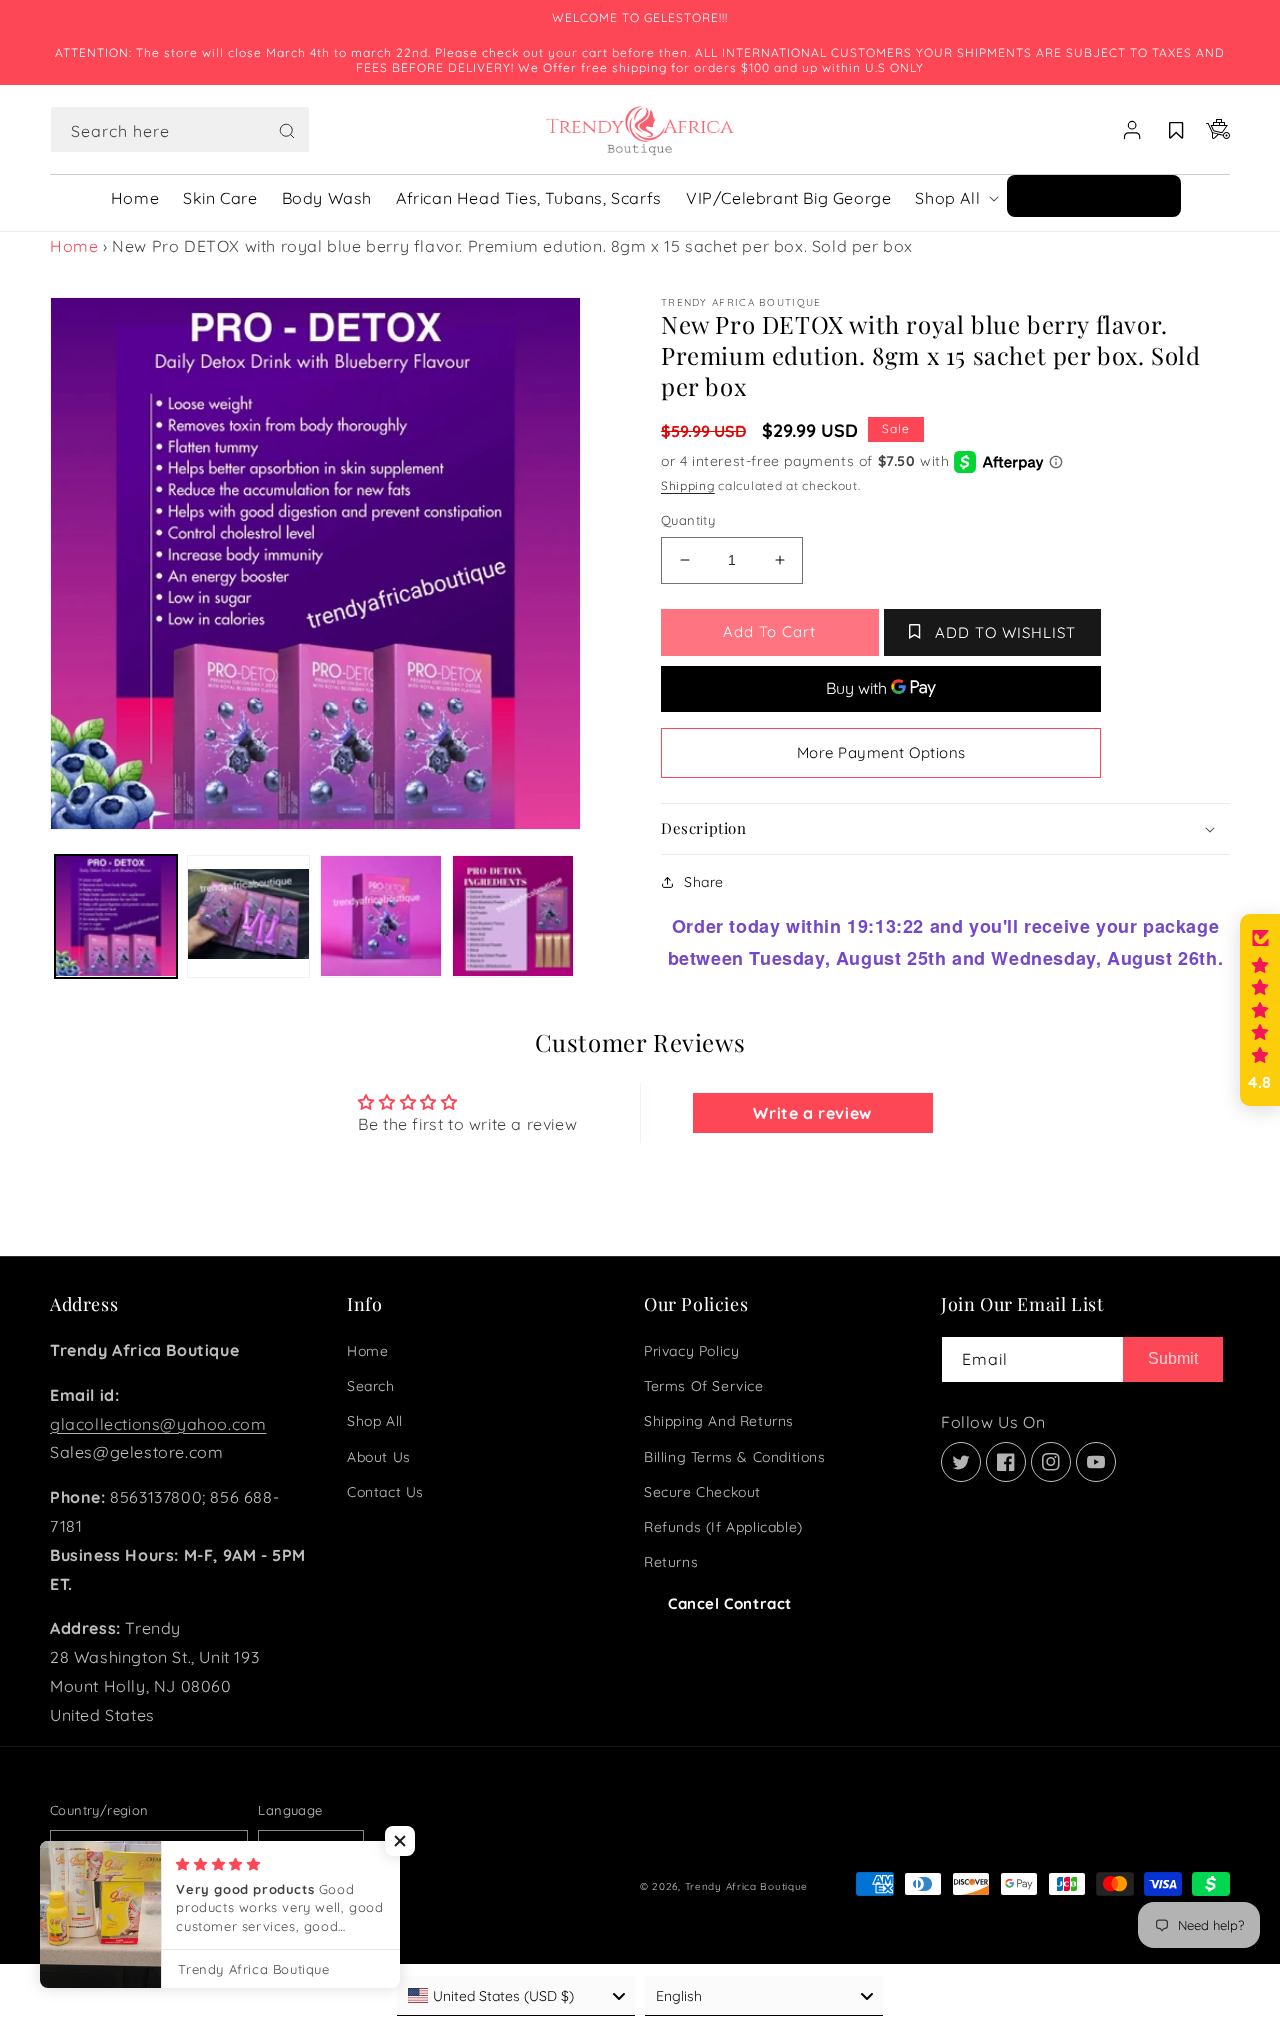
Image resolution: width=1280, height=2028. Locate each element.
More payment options (881, 752)
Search (371, 1386)
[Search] (287, 131)
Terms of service (704, 1386)
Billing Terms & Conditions (735, 1457)
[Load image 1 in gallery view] (116, 916)
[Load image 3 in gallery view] (381, 916)
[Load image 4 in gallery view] (513, 916)
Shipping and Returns (719, 1421)
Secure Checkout (702, 1492)
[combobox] (180, 129)
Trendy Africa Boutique (746, 1886)
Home (74, 246)
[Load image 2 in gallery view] (248, 916)
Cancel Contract (730, 1603)
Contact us (385, 1492)
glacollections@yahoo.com (158, 1424)
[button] (180, 130)
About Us (379, 1457)
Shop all (375, 1421)
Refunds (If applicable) (723, 1527)
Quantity (688, 520)
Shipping (688, 485)
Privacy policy (691, 1351)
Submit (1173, 1358)
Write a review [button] (812, 1113)
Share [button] (704, 882)
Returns (671, 1562)
